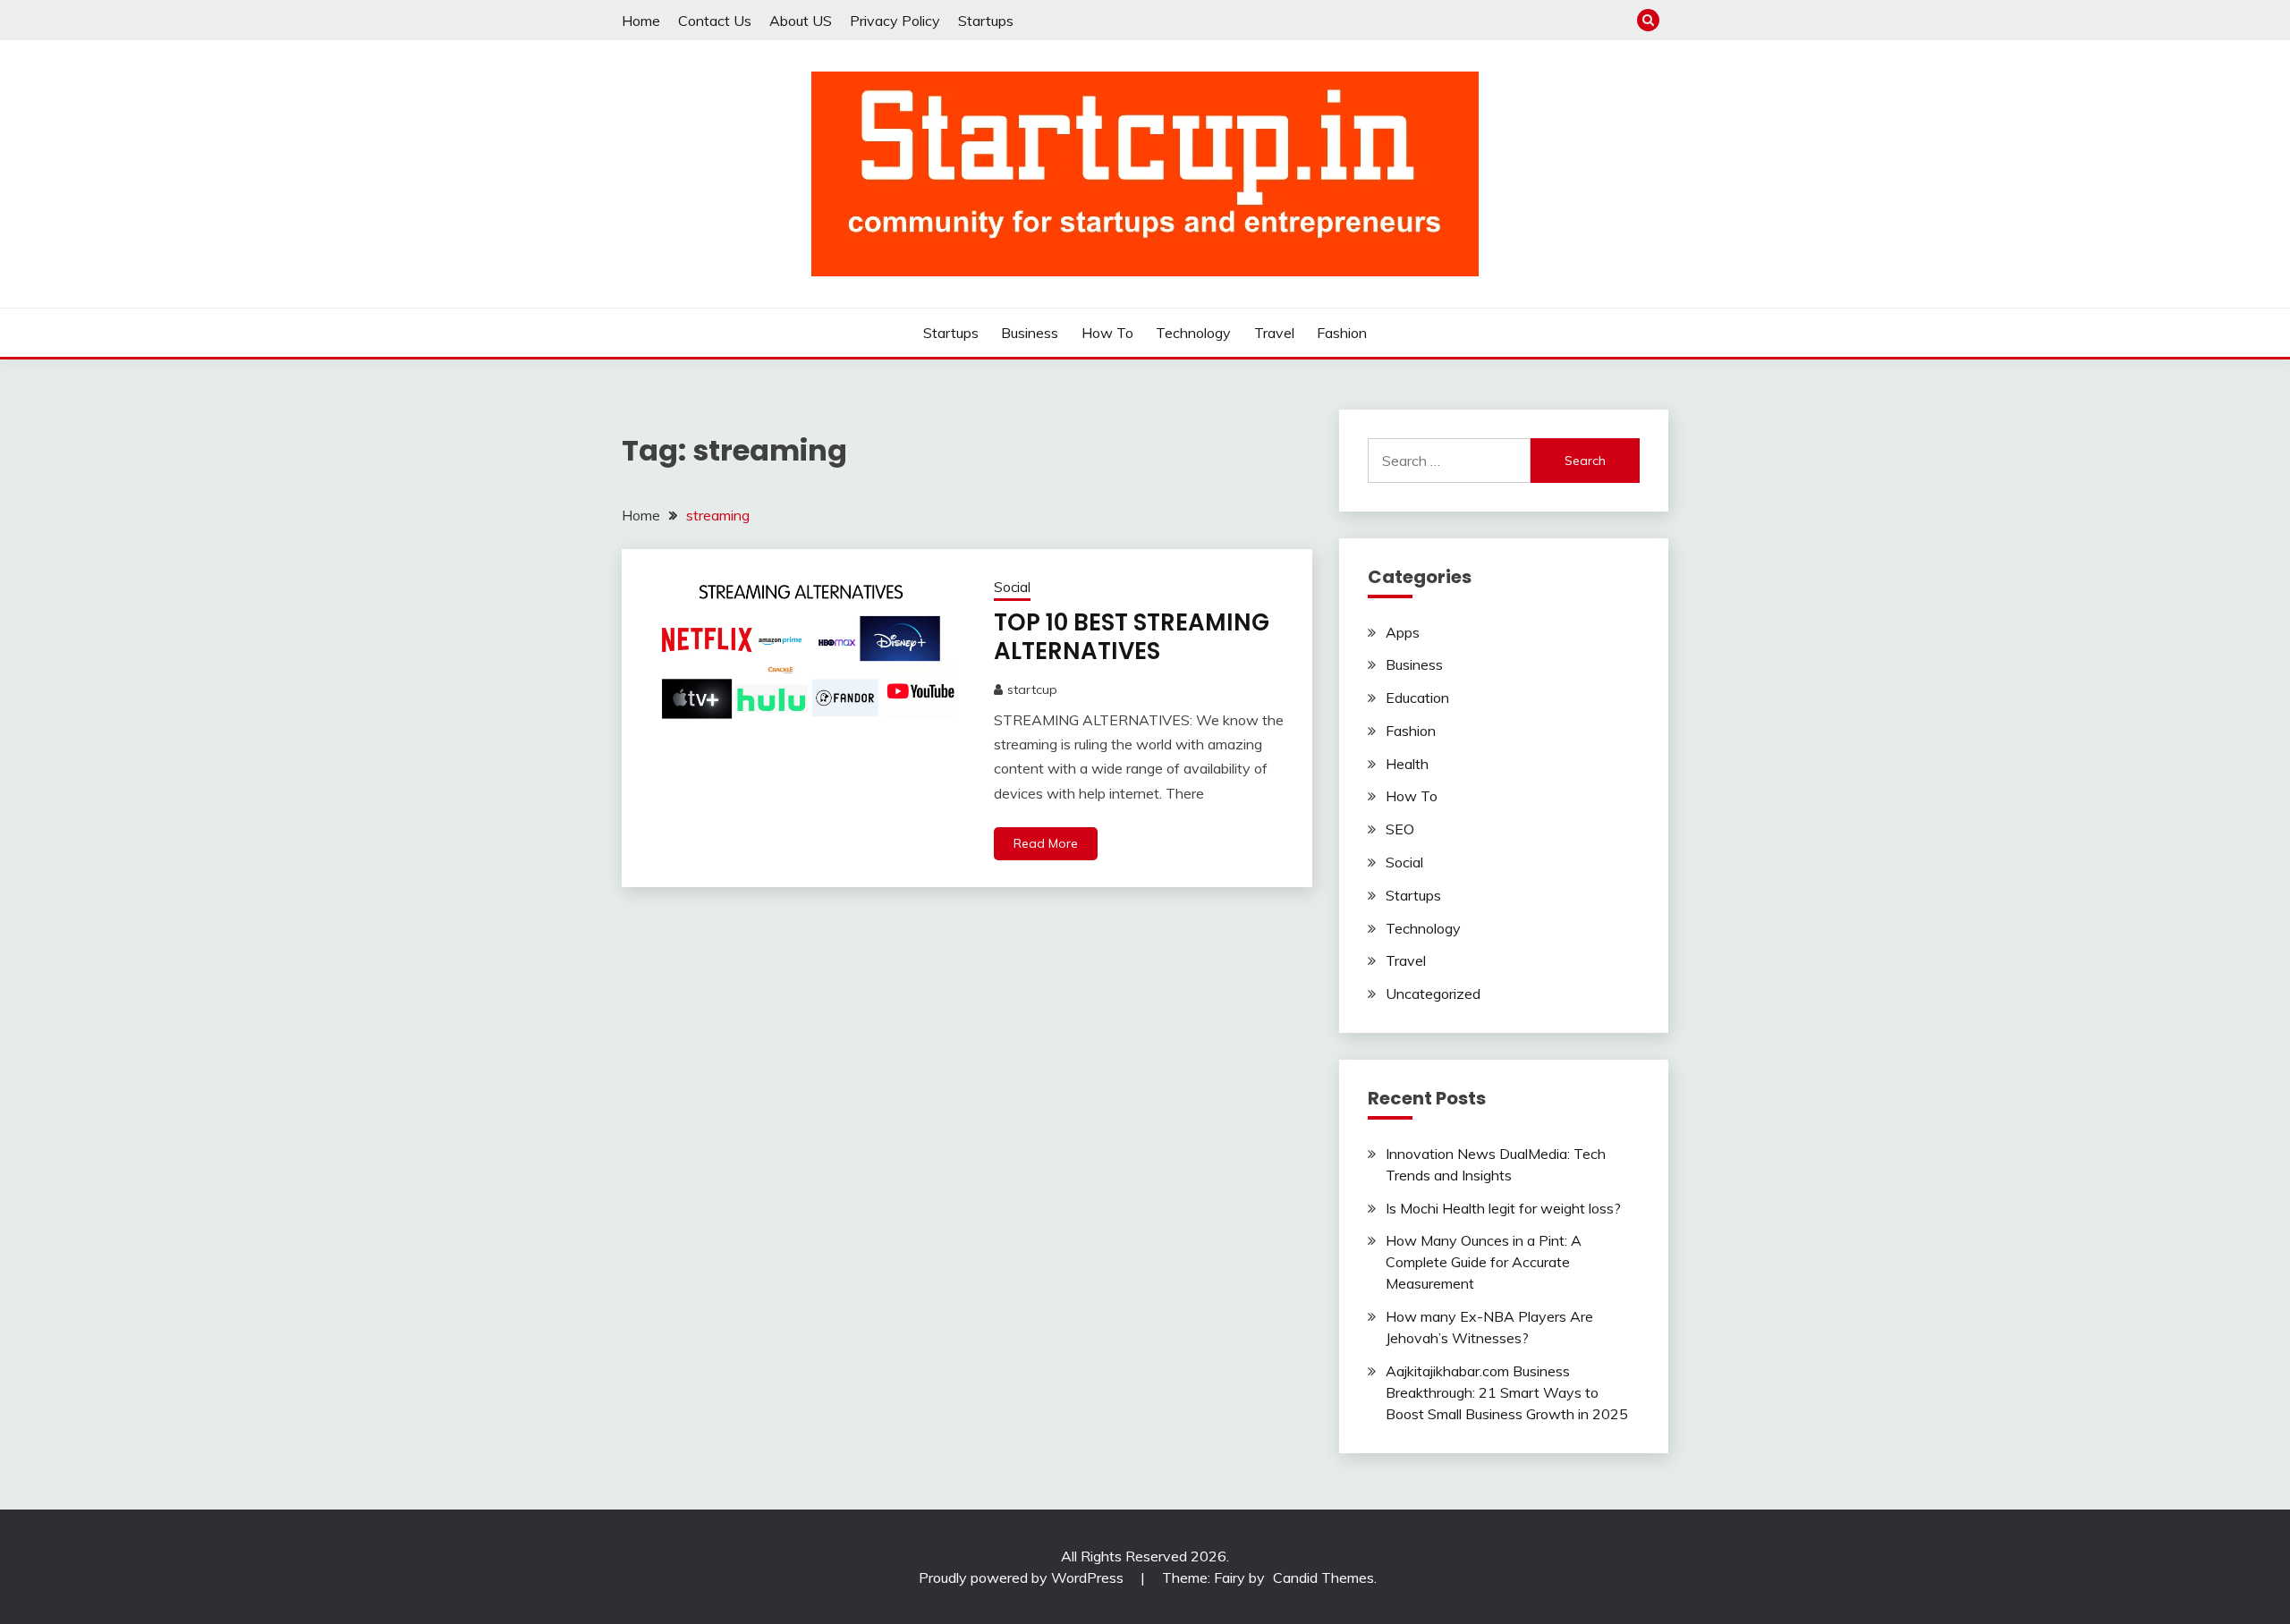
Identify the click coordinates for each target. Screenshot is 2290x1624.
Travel (1274, 333)
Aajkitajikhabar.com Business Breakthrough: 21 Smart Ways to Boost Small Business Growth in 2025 (1507, 1392)
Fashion (1342, 333)
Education (1417, 698)
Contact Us (715, 21)
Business (1030, 333)
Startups (986, 21)
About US (801, 21)
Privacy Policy (895, 21)
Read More (1046, 843)
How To (1107, 333)
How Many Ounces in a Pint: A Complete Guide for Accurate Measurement (1484, 1262)
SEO (1400, 829)
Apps (1403, 632)
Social (1012, 587)
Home (641, 21)
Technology (1193, 333)
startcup (1032, 689)
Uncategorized (1433, 994)
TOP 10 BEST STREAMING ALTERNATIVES (1132, 637)
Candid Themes (1323, 1577)
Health (1407, 764)
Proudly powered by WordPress (1023, 1577)
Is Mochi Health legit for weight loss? (1503, 1208)
